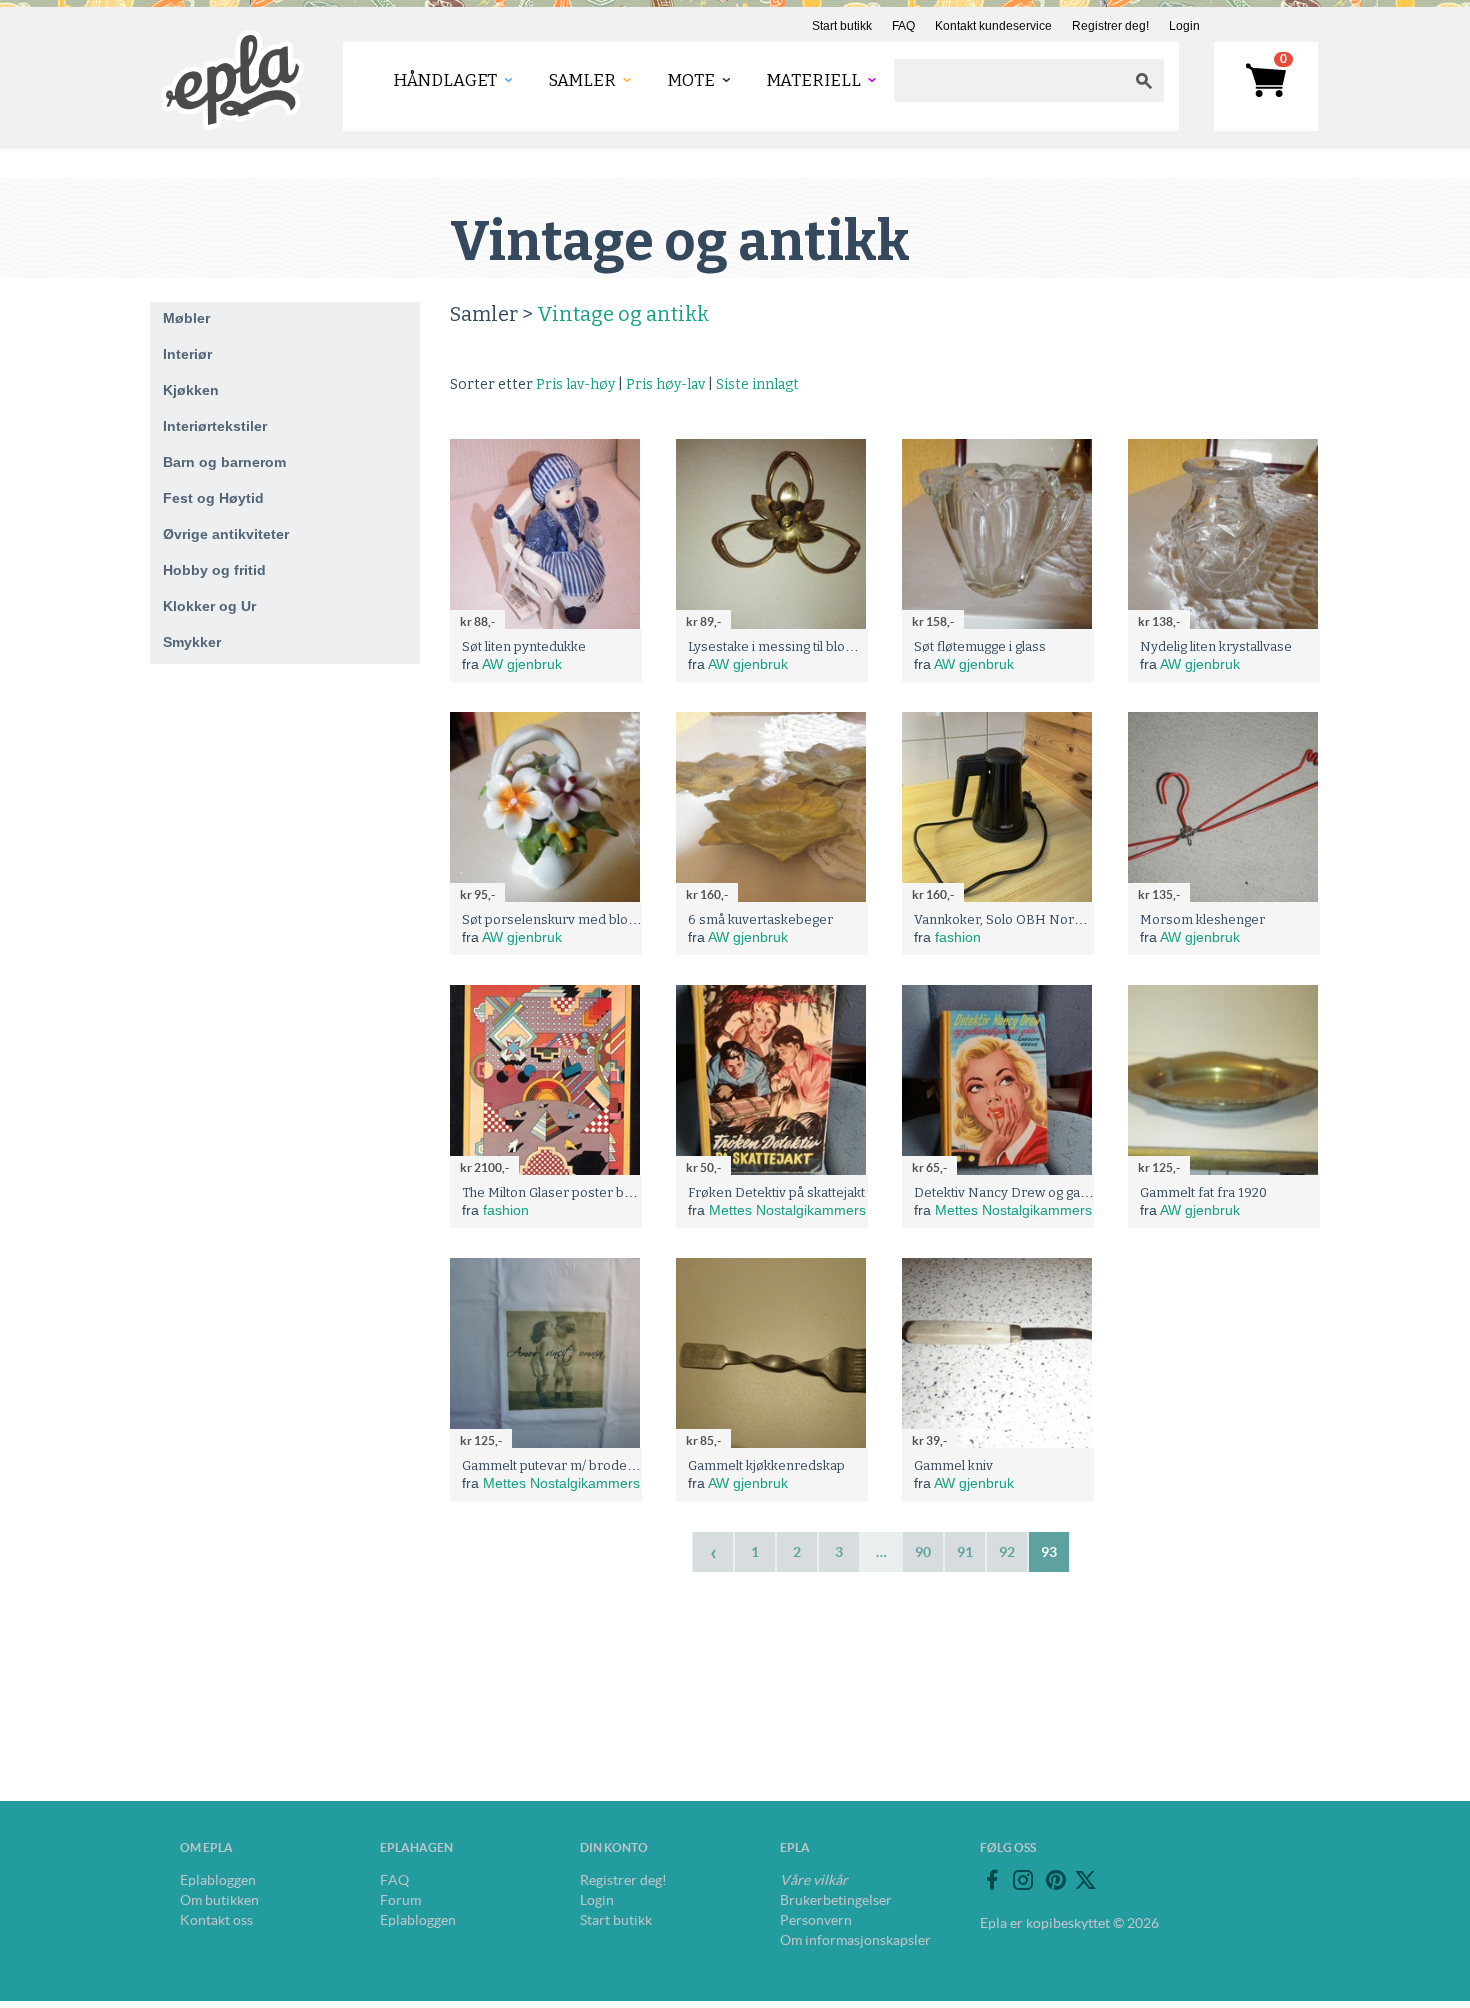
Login (1184, 26)
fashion (958, 937)
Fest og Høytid (213, 498)
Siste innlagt (757, 384)
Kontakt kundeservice (993, 26)
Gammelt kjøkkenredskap (766, 1465)
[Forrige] (713, 1552)
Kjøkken (191, 390)
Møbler (186, 318)
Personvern (816, 1920)
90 (923, 1552)
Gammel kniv (953, 1465)
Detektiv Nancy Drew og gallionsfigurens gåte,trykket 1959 (1091, 1192)
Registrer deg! (1110, 26)
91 (965, 1552)
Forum (400, 1900)
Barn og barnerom (224, 462)
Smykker (192, 642)
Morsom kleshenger (1202, 919)
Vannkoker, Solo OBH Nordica (1006, 919)
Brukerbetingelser (836, 1900)
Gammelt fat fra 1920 (1203, 1192)
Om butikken (219, 1900)
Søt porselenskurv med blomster (563, 919)
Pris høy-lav (665, 384)
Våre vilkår (814, 1880)
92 (1007, 1552)
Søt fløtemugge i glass (980, 646)
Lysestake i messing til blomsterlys (793, 646)
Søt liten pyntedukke (524, 646)
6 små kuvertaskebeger (760, 919)
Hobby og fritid (214, 570)
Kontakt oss (216, 1920)
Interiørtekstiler (215, 426)
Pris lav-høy (575, 384)
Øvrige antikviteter (226, 534)
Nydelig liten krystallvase (1216, 646)
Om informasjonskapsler (855, 1940)
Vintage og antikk (623, 314)
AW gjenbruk (522, 664)
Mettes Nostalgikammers (787, 1210)
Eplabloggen (218, 1880)
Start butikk (842, 26)
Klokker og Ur (209, 606)
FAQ (903, 26)
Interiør (187, 354)
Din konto (614, 1847)
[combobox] (1009, 80)
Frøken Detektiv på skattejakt (776, 1192)
